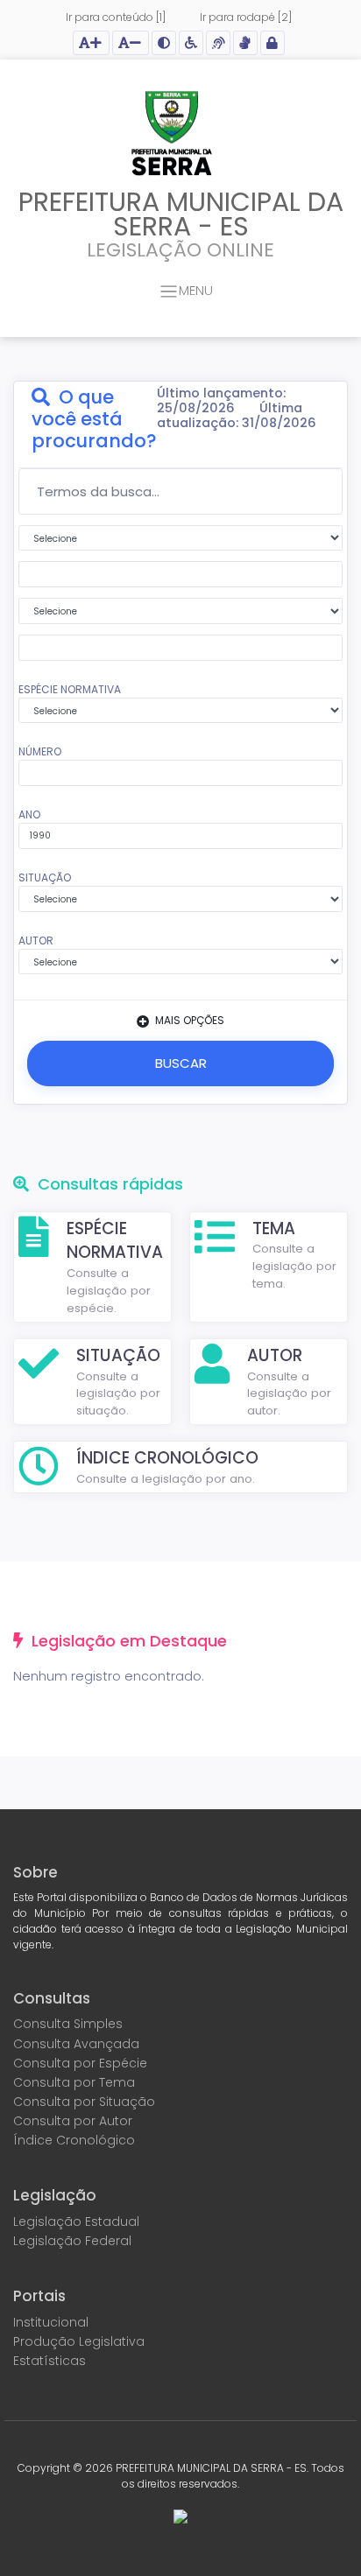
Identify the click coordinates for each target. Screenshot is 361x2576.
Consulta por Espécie (80, 2063)
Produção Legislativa (79, 2341)
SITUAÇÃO (45, 877)
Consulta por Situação (84, 2102)
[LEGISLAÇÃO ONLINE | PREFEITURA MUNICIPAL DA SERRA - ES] (171, 135)
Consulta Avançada (76, 2044)
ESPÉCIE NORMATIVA (70, 689)
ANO (29, 814)
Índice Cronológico (74, 2140)
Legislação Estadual (76, 2222)
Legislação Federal (72, 2241)
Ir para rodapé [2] (246, 17)
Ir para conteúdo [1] (116, 17)
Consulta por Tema (74, 2082)
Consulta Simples (68, 2024)
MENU (196, 291)
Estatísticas (50, 2361)
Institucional (51, 2322)
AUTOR (36, 941)
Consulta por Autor (73, 2121)
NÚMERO (40, 751)
